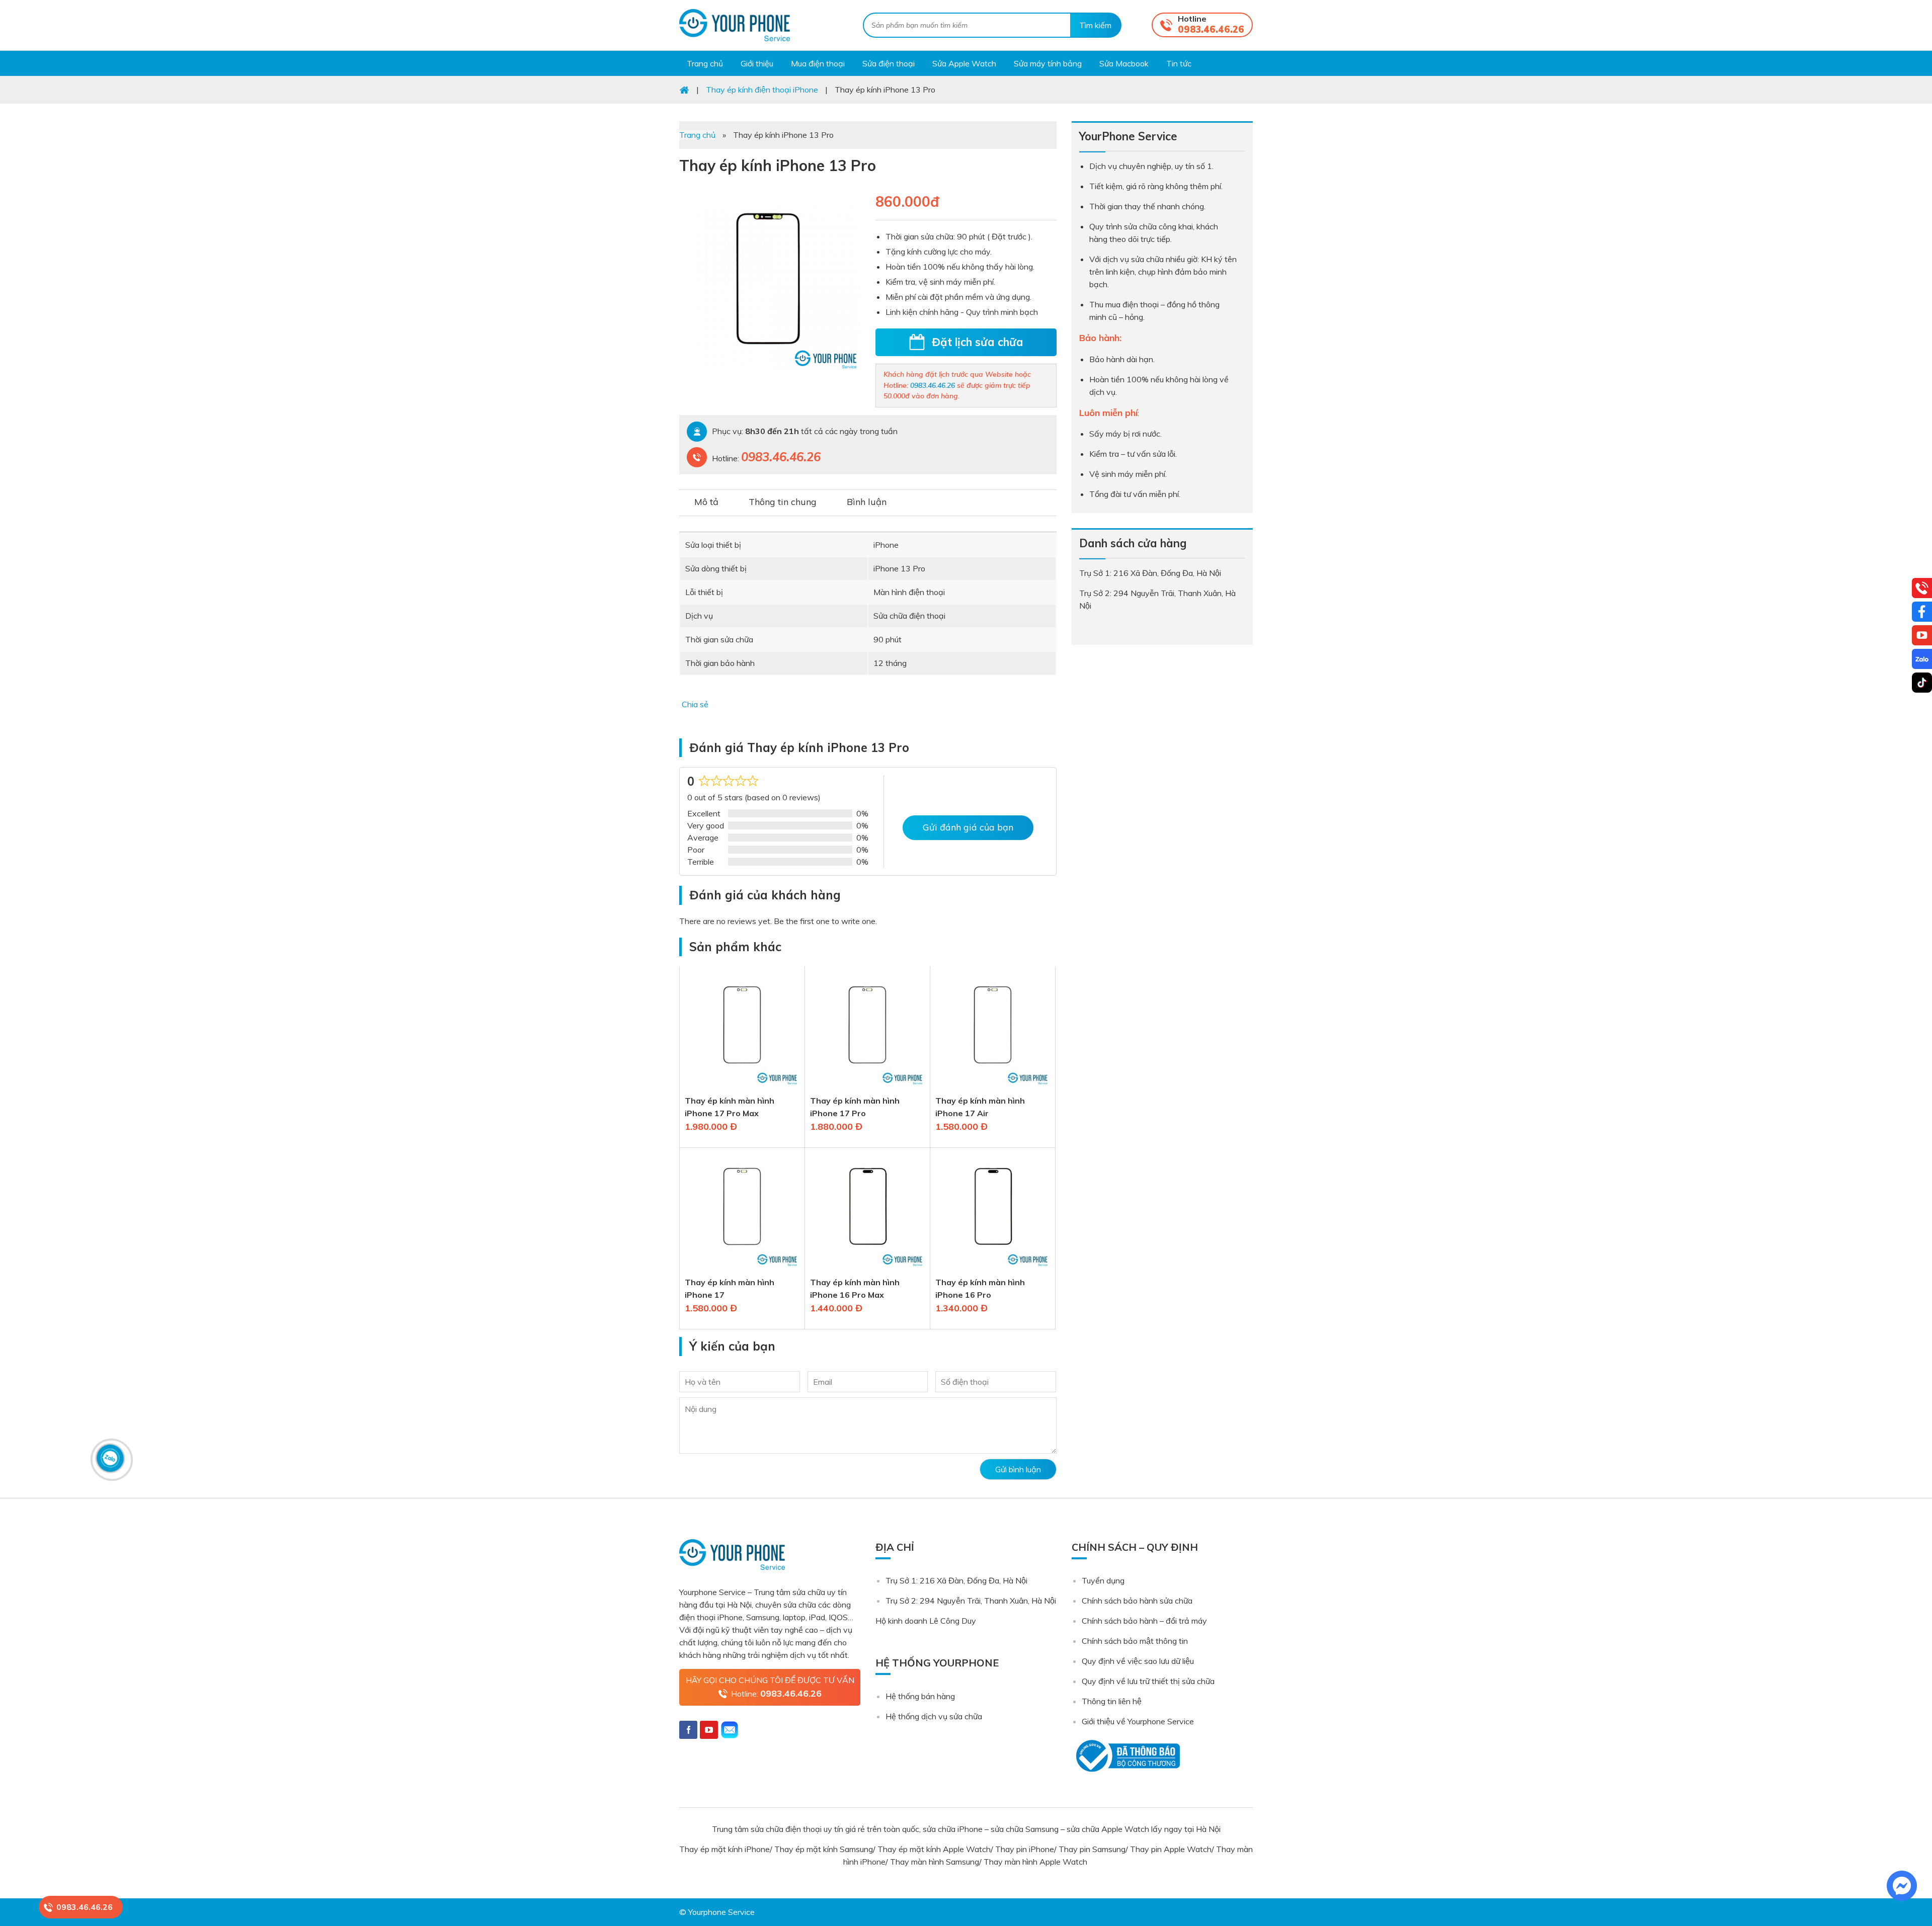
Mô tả (706, 502)
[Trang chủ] (684, 90)
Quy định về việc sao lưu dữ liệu (1138, 1661)
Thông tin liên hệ (1112, 1701)
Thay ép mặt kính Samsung (824, 1849)
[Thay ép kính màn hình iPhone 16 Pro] (993, 1270)
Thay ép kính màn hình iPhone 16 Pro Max (855, 1288)
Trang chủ (697, 135)
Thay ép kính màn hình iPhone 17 (730, 1288)
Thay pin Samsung (1092, 1849)
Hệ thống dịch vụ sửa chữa (934, 1716)
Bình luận (867, 502)
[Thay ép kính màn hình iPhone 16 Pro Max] (867, 1270)
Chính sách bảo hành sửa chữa (1137, 1601)
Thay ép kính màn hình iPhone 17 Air (980, 1107)
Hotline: (776, 1693)
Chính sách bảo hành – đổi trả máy (1144, 1621)
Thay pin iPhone (1025, 1849)
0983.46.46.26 (1211, 29)
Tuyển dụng (1103, 1580)
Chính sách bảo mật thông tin (1135, 1641)
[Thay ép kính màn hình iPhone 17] (742, 1270)
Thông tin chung (783, 502)
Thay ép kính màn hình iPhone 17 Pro (855, 1107)
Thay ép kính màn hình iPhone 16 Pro (980, 1288)
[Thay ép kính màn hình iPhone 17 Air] (993, 1088)
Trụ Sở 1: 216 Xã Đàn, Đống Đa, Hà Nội (956, 1580)
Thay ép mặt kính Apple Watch (934, 1849)
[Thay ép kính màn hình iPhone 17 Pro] (867, 1088)
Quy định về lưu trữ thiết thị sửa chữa (1148, 1681)
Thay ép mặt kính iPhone (725, 1849)
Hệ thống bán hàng (920, 1696)
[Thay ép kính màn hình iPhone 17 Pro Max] (742, 1088)
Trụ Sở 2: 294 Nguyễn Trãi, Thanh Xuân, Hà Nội (971, 1601)
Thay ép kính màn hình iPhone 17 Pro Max (730, 1107)
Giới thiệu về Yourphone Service (1138, 1721)
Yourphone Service (735, 25)
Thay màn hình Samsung (935, 1862)
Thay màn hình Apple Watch (1036, 1862)
